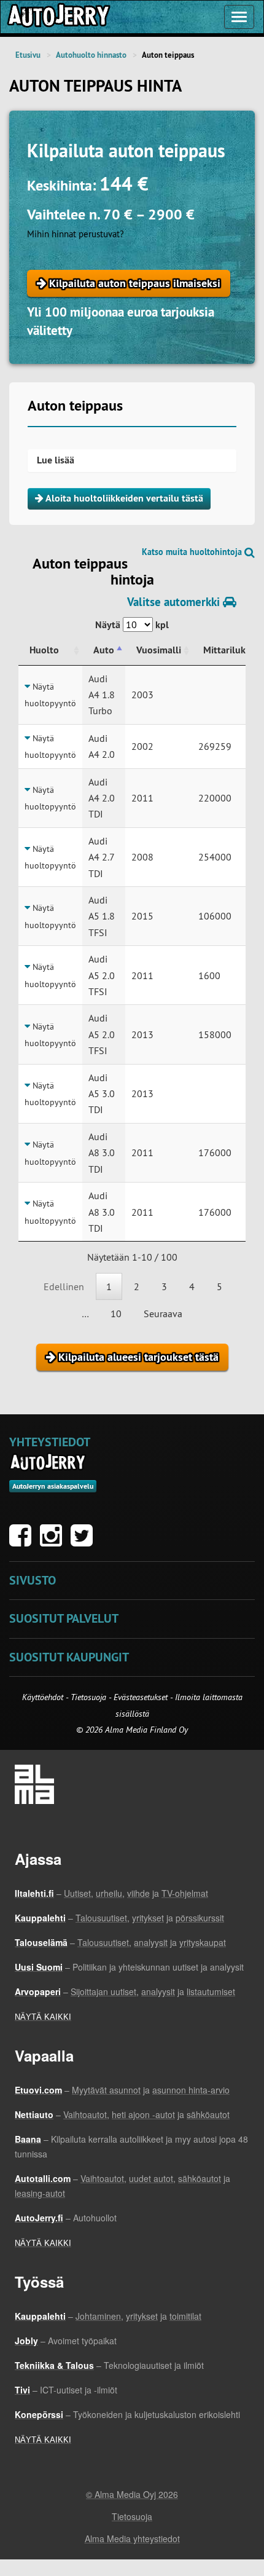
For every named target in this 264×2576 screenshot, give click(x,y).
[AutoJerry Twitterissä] (85, 1542)
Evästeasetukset (141, 1697)
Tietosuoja (88, 1697)
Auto (104, 650)
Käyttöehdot (44, 1697)
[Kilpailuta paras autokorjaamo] (58, 17)
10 (116, 1314)
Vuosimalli (159, 650)
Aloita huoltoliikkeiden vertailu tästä (123, 498)
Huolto (44, 650)
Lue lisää (56, 460)
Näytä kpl (132, 625)
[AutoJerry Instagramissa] (54, 1542)
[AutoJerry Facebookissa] (23, 1542)
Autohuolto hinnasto (91, 55)
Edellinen (64, 1286)
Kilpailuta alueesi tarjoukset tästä (137, 1357)
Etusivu (28, 55)
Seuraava (163, 1314)
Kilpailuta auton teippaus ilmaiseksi (133, 283)
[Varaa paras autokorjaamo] (48, 1462)
